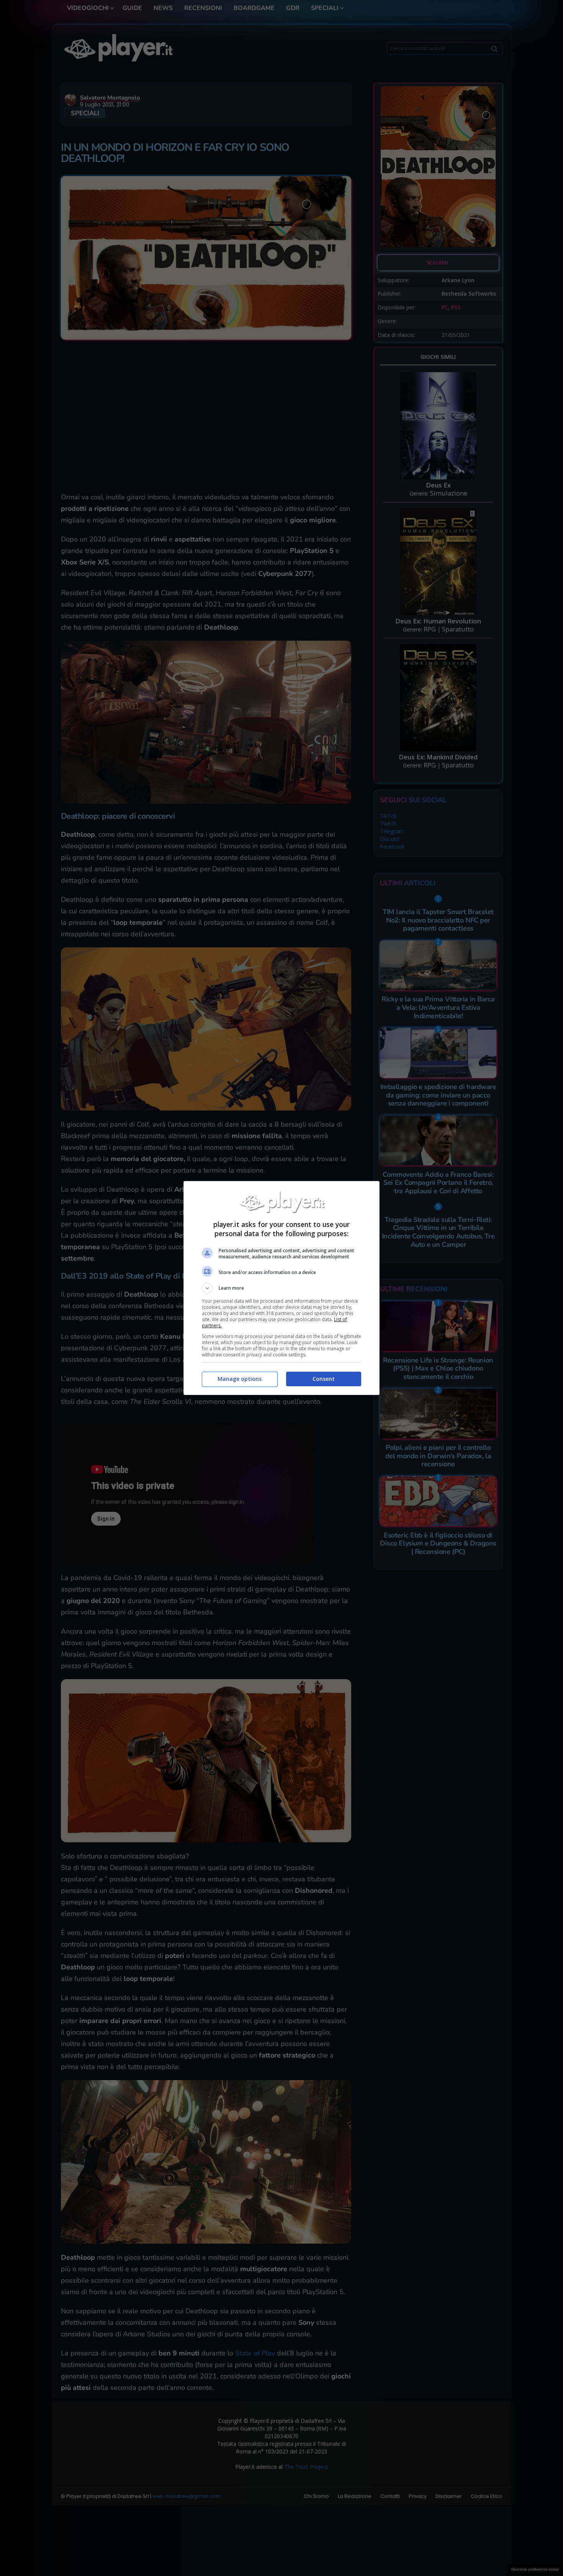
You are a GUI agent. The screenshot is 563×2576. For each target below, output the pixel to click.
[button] (281, 1288)
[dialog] (281, 1288)
